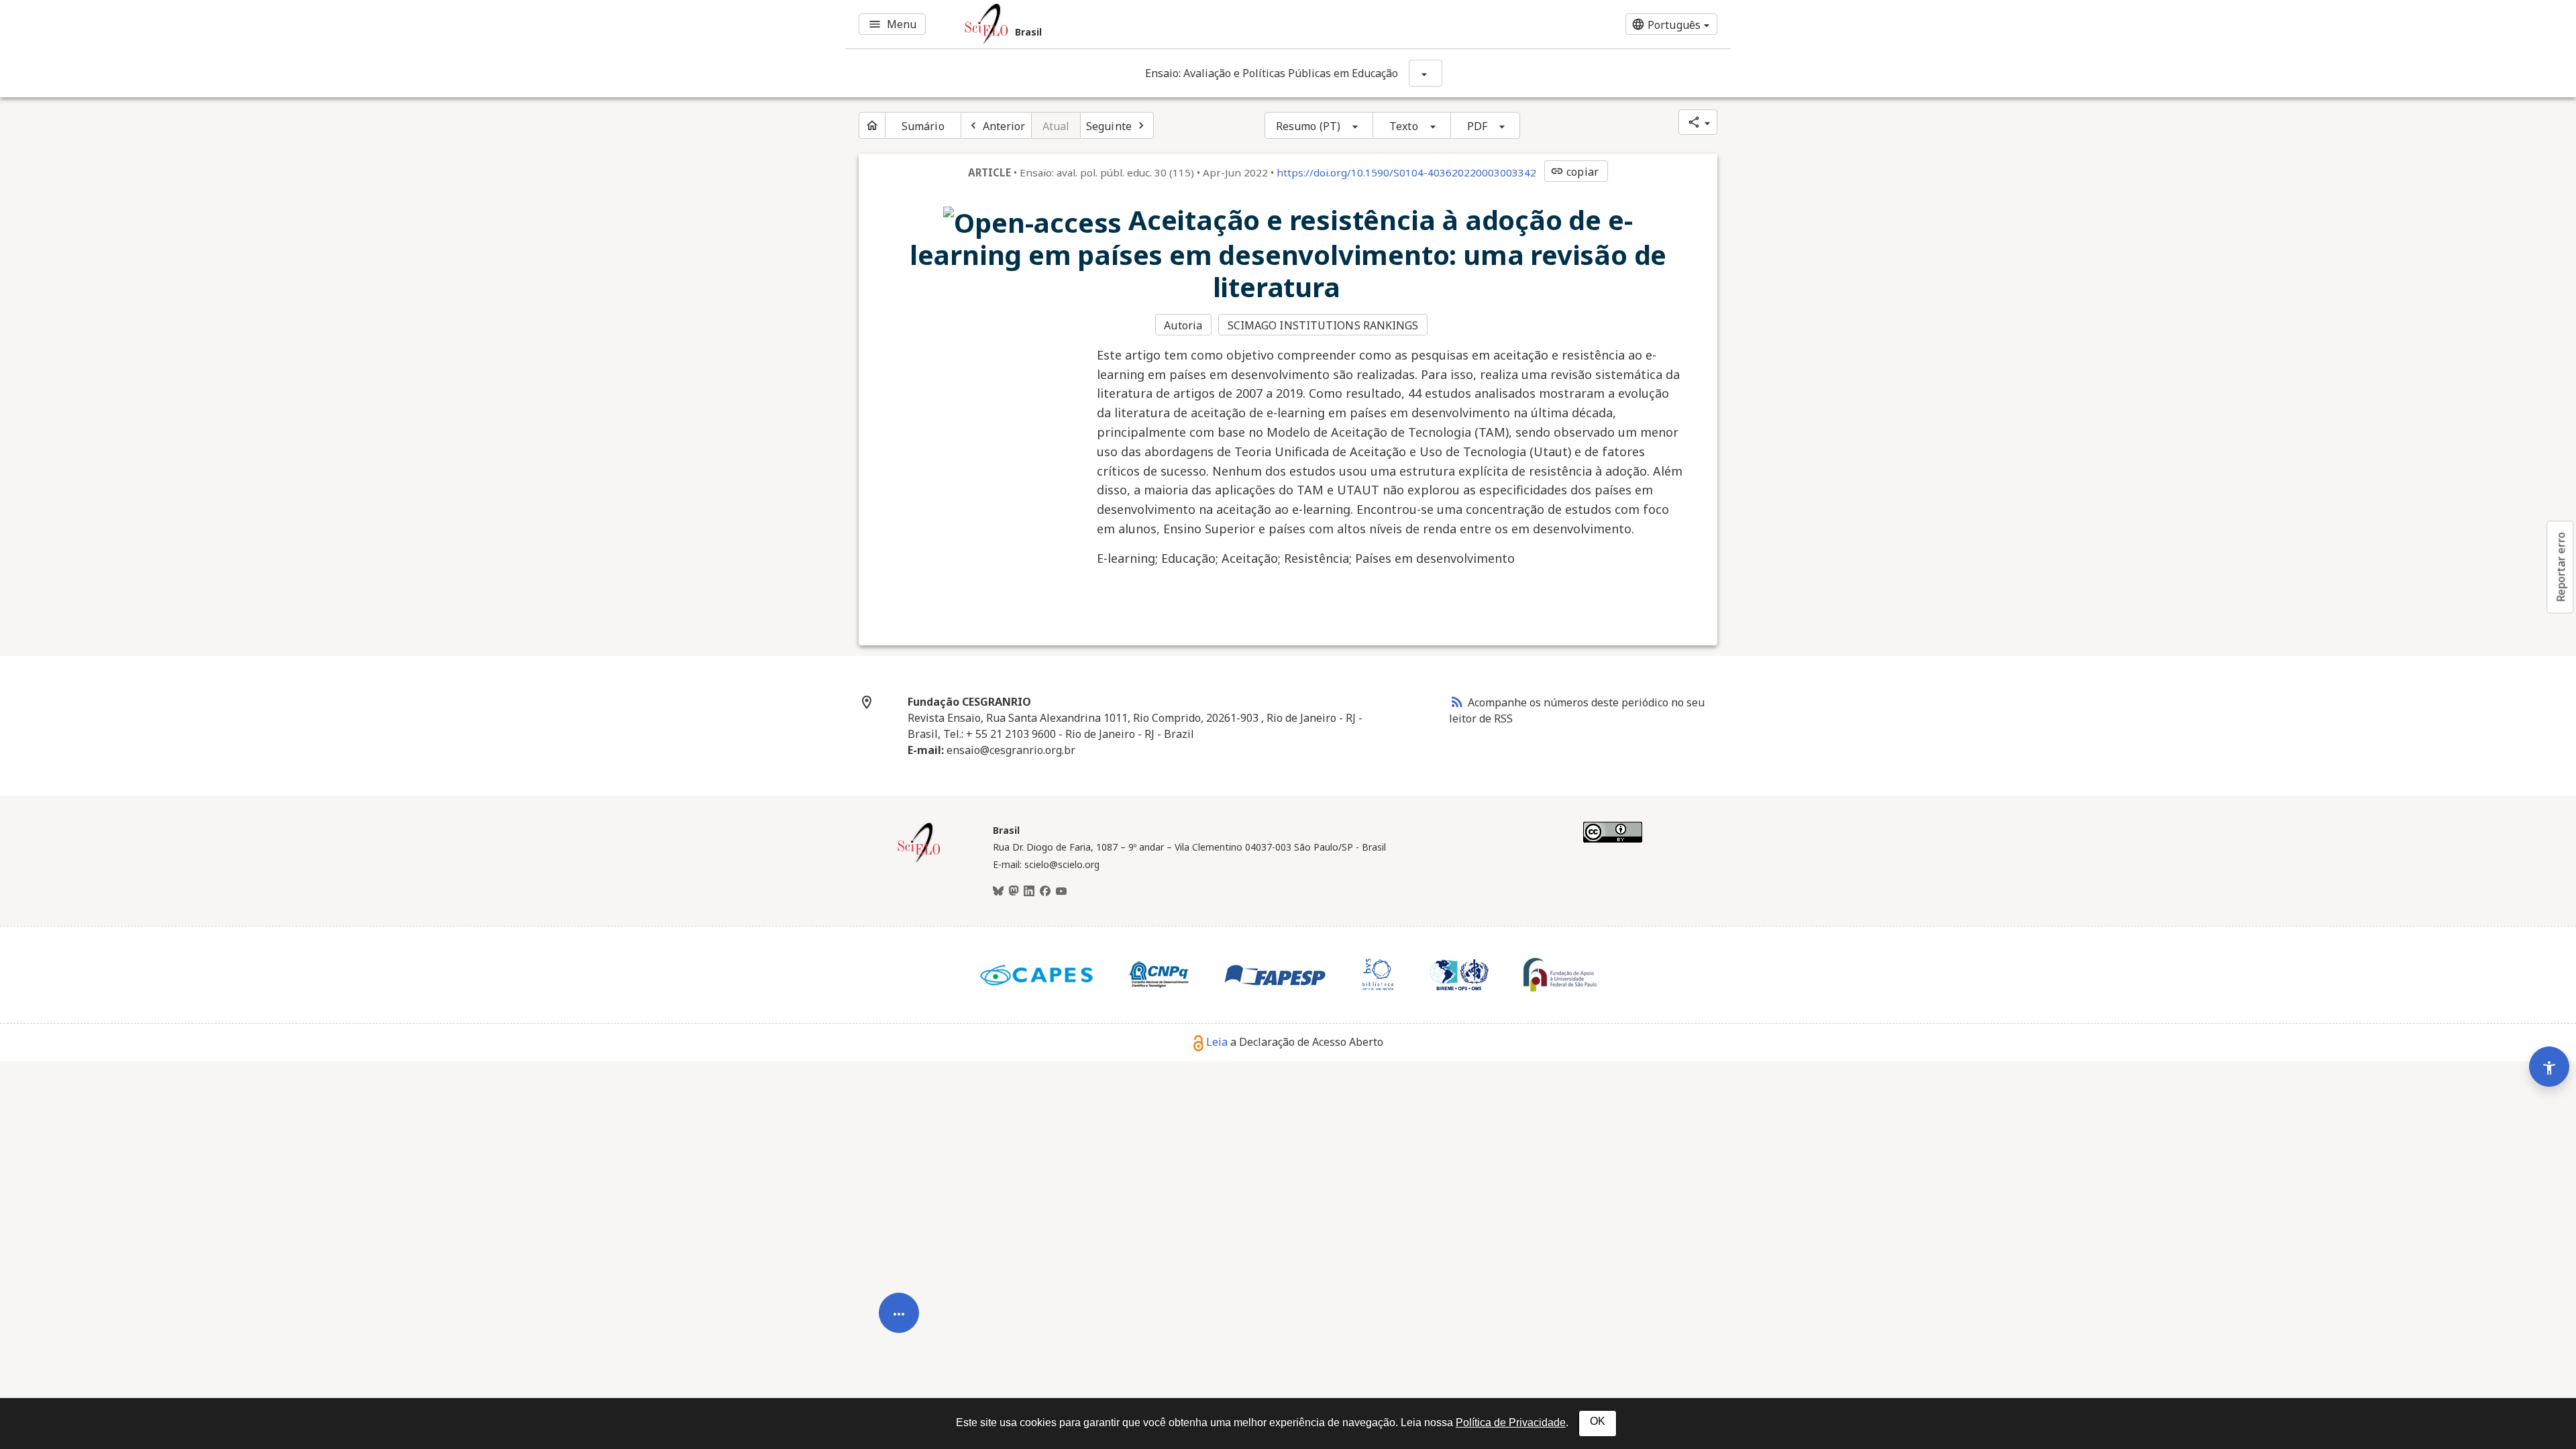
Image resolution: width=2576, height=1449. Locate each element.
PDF (1477, 126)
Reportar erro (2561, 567)
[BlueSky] (998, 892)
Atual (1056, 126)
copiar (1574, 172)
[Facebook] (1045, 892)
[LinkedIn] (1029, 892)
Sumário (923, 126)
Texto (1404, 126)
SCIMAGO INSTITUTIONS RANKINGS (1323, 325)
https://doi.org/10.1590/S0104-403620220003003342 (1406, 172)
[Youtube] (1061, 892)
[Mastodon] (1014, 892)
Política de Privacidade (1511, 1423)
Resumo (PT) (1308, 126)
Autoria (1183, 325)
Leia (1217, 1042)
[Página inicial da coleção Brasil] (919, 861)
